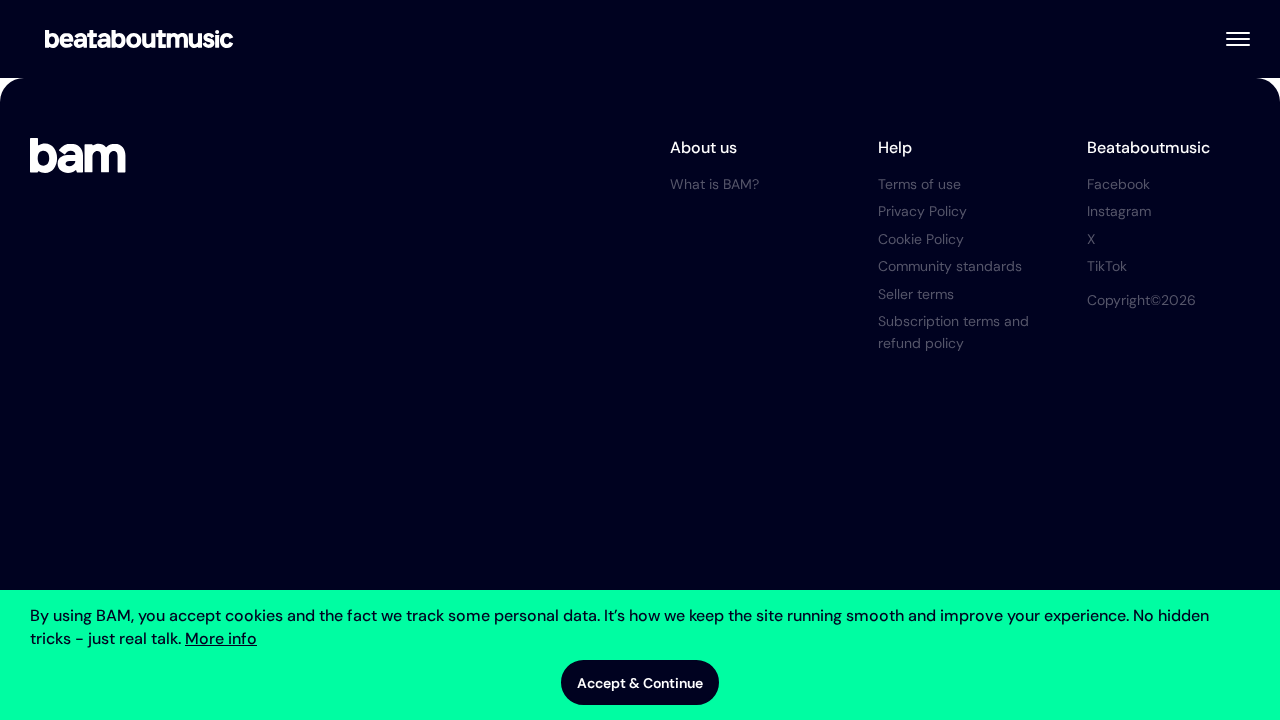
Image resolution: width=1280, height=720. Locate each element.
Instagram (1119, 211)
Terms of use (919, 184)
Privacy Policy (922, 211)
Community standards (950, 266)
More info (221, 638)
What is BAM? (714, 184)
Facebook (1118, 184)
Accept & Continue (640, 683)
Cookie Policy (921, 239)
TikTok (1107, 266)
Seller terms (916, 294)
